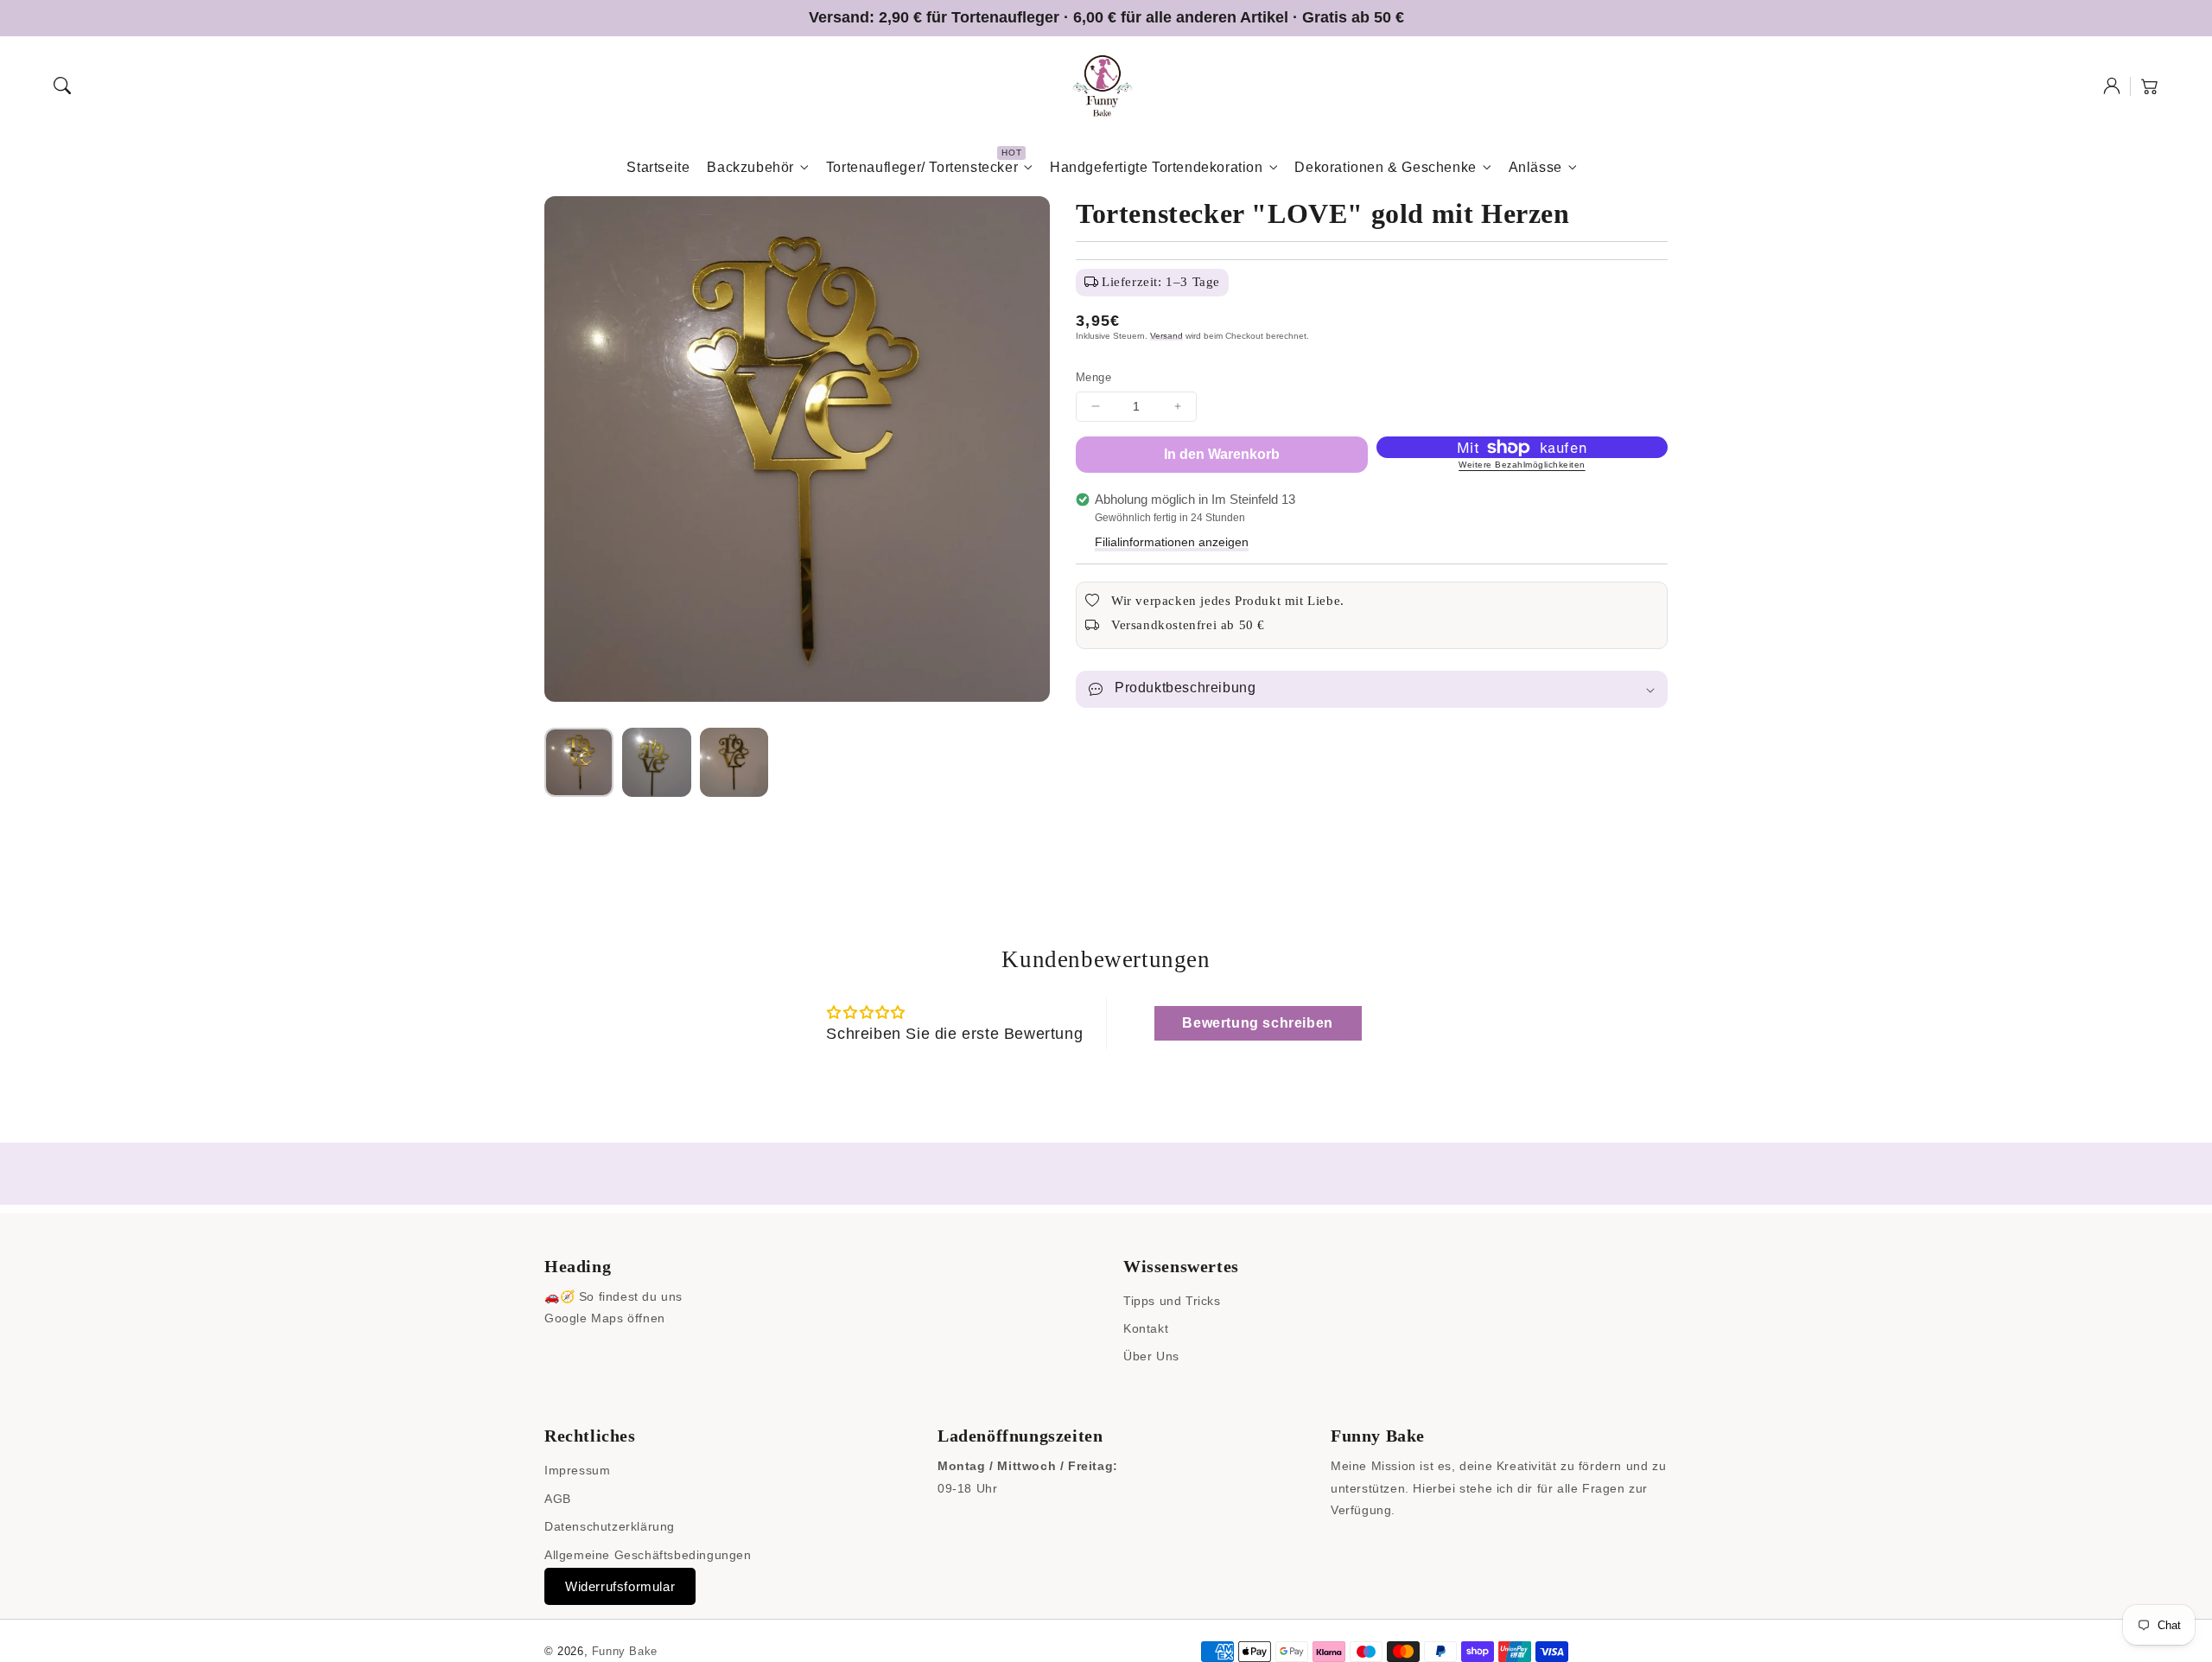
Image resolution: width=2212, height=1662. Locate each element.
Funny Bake (625, 1651)
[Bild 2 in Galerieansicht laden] (657, 762)
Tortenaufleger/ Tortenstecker (922, 167)
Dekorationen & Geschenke (1385, 167)
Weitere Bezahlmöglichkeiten (1522, 465)
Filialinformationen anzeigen (1172, 542)
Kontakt (1146, 1328)
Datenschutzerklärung (610, 1526)
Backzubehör (750, 167)
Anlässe (1535, 167)
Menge (1093, 377)
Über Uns (1151, 1356)
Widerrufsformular (620, 1586)
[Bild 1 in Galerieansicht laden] (579, 762)
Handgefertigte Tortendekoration (1157, 167)
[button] (62, 86)
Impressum (577, 1470)
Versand (1166, 336)
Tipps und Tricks (1172, 1301)
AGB (558, 1499)
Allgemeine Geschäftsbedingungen (648, 1555)
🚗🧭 (559, 1296)
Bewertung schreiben (1257, 1023)
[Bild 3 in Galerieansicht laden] (734, 762)
